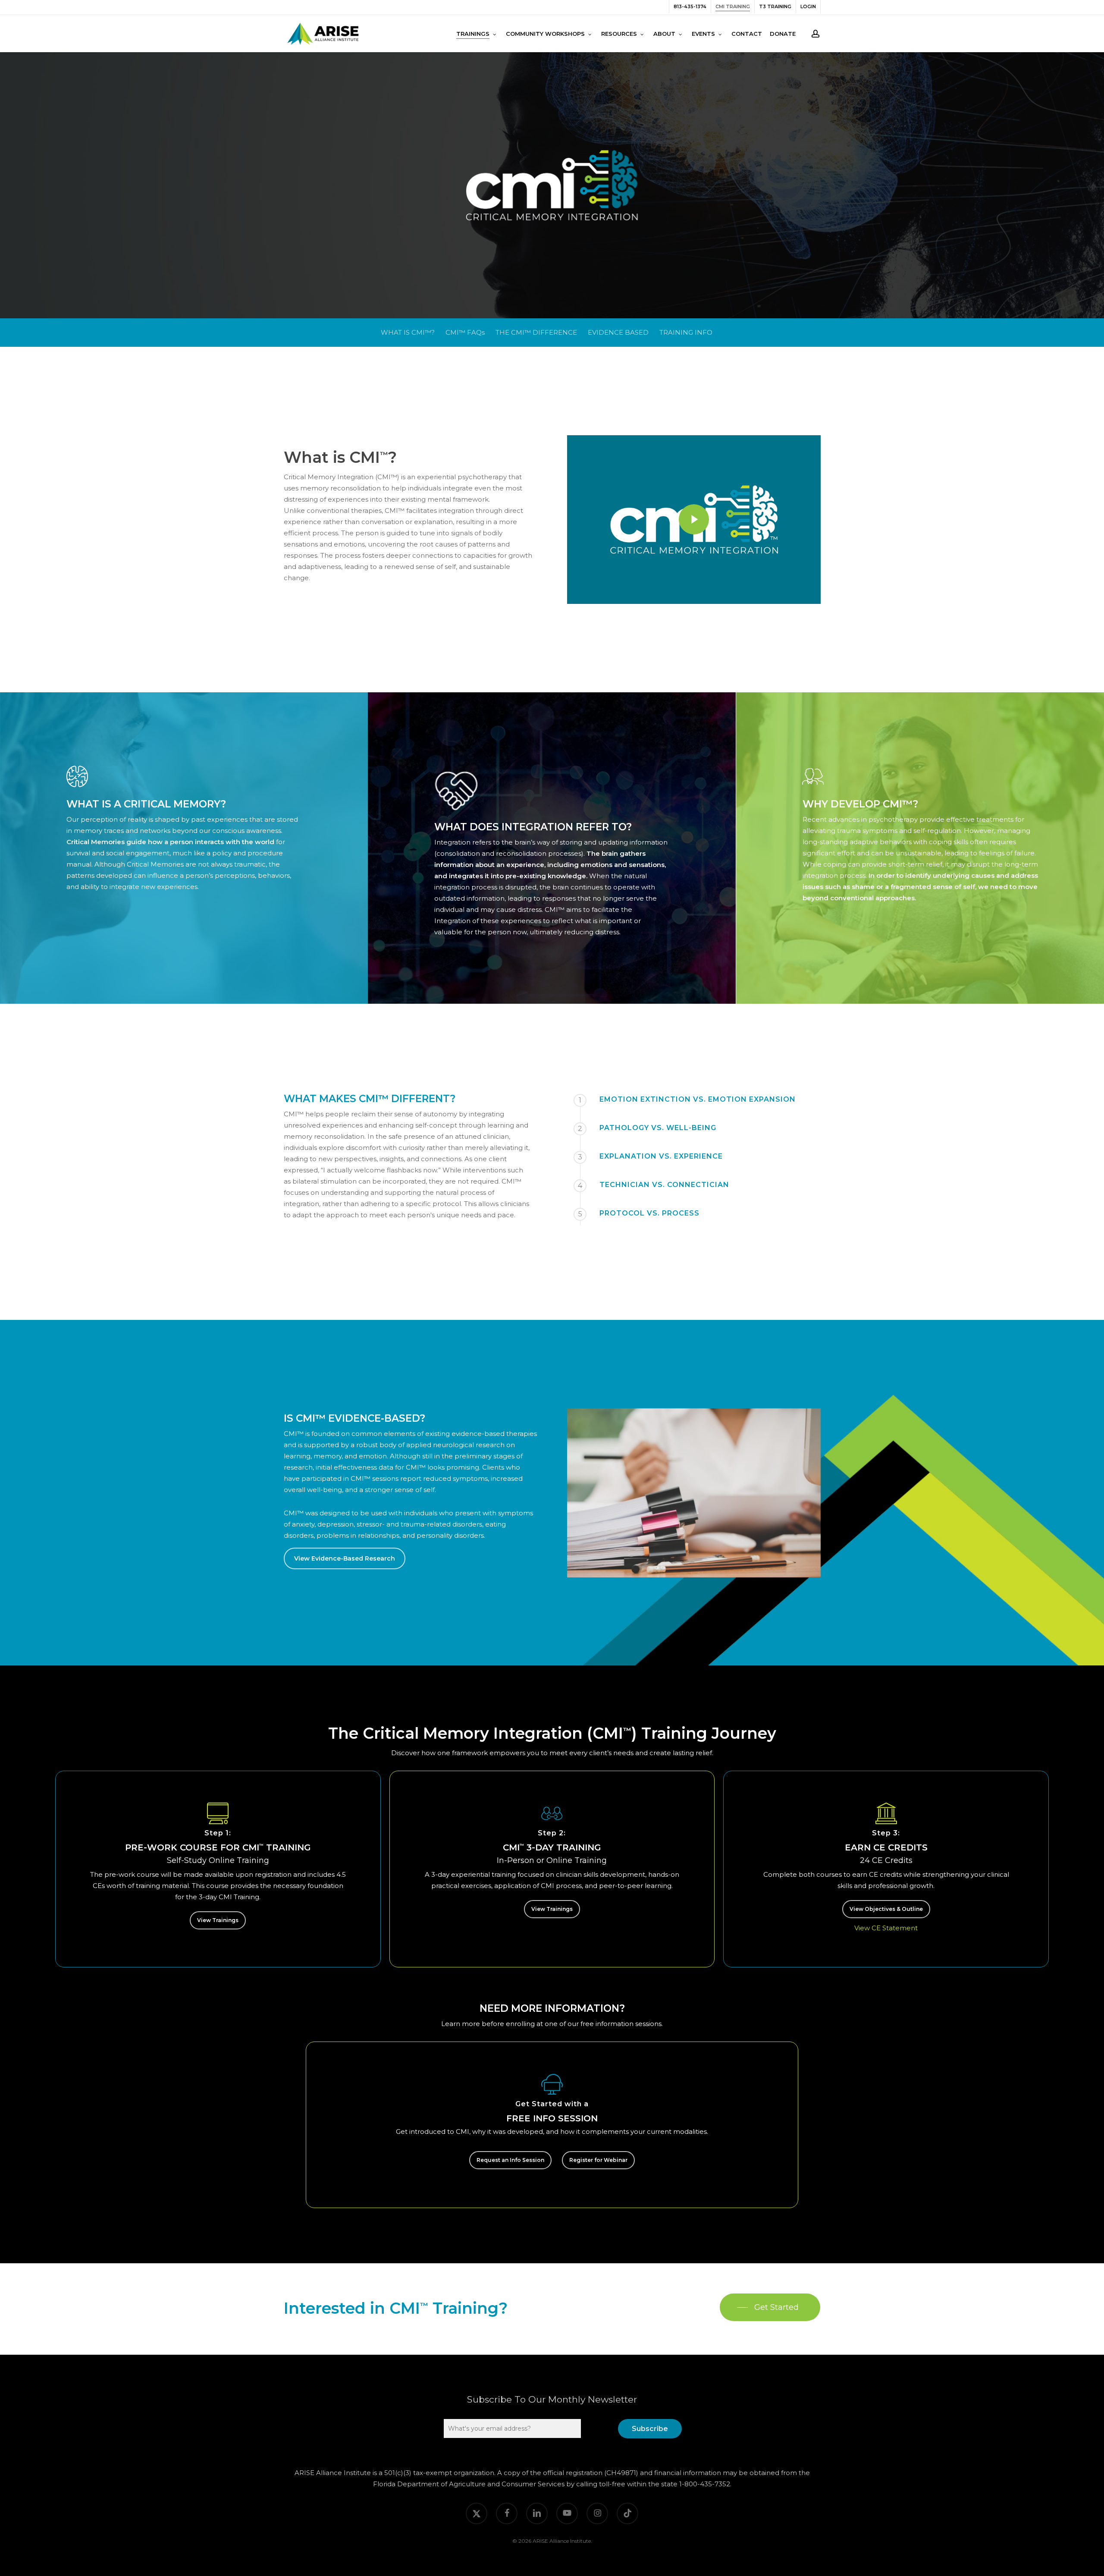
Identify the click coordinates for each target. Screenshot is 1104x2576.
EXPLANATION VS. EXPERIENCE (661, 1156)
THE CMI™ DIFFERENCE (536, 332)
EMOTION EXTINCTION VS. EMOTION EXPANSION (698, 1099)
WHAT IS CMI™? (408, 332)
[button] (345, 1558)
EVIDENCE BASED (618, 332)
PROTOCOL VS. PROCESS (649, 1213)
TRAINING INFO (686, 332)
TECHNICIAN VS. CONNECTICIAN (664, 1185)
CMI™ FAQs (465, 332)
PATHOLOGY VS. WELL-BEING (658, 1128)
